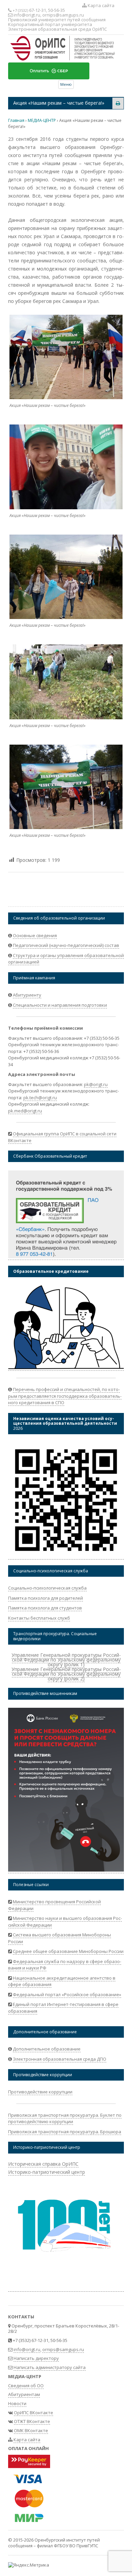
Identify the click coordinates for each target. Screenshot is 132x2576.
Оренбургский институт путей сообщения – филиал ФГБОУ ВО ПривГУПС (54, 2543)
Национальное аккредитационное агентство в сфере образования (62, 1981)
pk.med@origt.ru (25, 1111)
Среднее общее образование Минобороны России (68, 1951)
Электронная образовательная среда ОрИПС (58, 29)
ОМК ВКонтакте (31, 2430)
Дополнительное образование (47, 2049)
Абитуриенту (27, 995)
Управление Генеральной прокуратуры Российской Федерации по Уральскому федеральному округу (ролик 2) (66, 1674)
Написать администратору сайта (50, 2367)
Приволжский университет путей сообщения (57, 20)
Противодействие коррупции (40, 2092)
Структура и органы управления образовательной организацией (66, 959)
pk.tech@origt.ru (40, 1098)
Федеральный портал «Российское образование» (67, 1994)
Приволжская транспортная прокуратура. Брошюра (65, 2132)
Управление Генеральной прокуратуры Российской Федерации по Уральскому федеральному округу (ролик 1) (66, 1660)
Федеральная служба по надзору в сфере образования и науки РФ (65, 1965)
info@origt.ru (27, 15)
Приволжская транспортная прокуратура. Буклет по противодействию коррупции (65, 2118)
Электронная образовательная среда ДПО (60, 2059)
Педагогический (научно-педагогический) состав (66, 945)
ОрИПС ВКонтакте (34, 2413)
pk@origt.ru (96, 1084)
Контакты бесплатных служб (39, 1618)
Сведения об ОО (26, 2386)
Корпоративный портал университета (50, 24)
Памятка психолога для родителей (46, 1598)
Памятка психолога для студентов (45, 1608)
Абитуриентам (24, 2394)
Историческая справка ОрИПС (43, 2164)
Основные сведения (35, 935)
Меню (66, 84)
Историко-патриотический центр (47, 2172)
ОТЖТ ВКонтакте (32, 2421)
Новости (17, 2403)
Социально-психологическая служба (47, 1588)
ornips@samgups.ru (63, 15)
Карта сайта (101, 5)
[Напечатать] (118, 103)
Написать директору (36, 2358)
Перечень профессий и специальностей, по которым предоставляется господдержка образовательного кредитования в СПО (65, 1396)
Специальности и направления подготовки (60, 1005)
